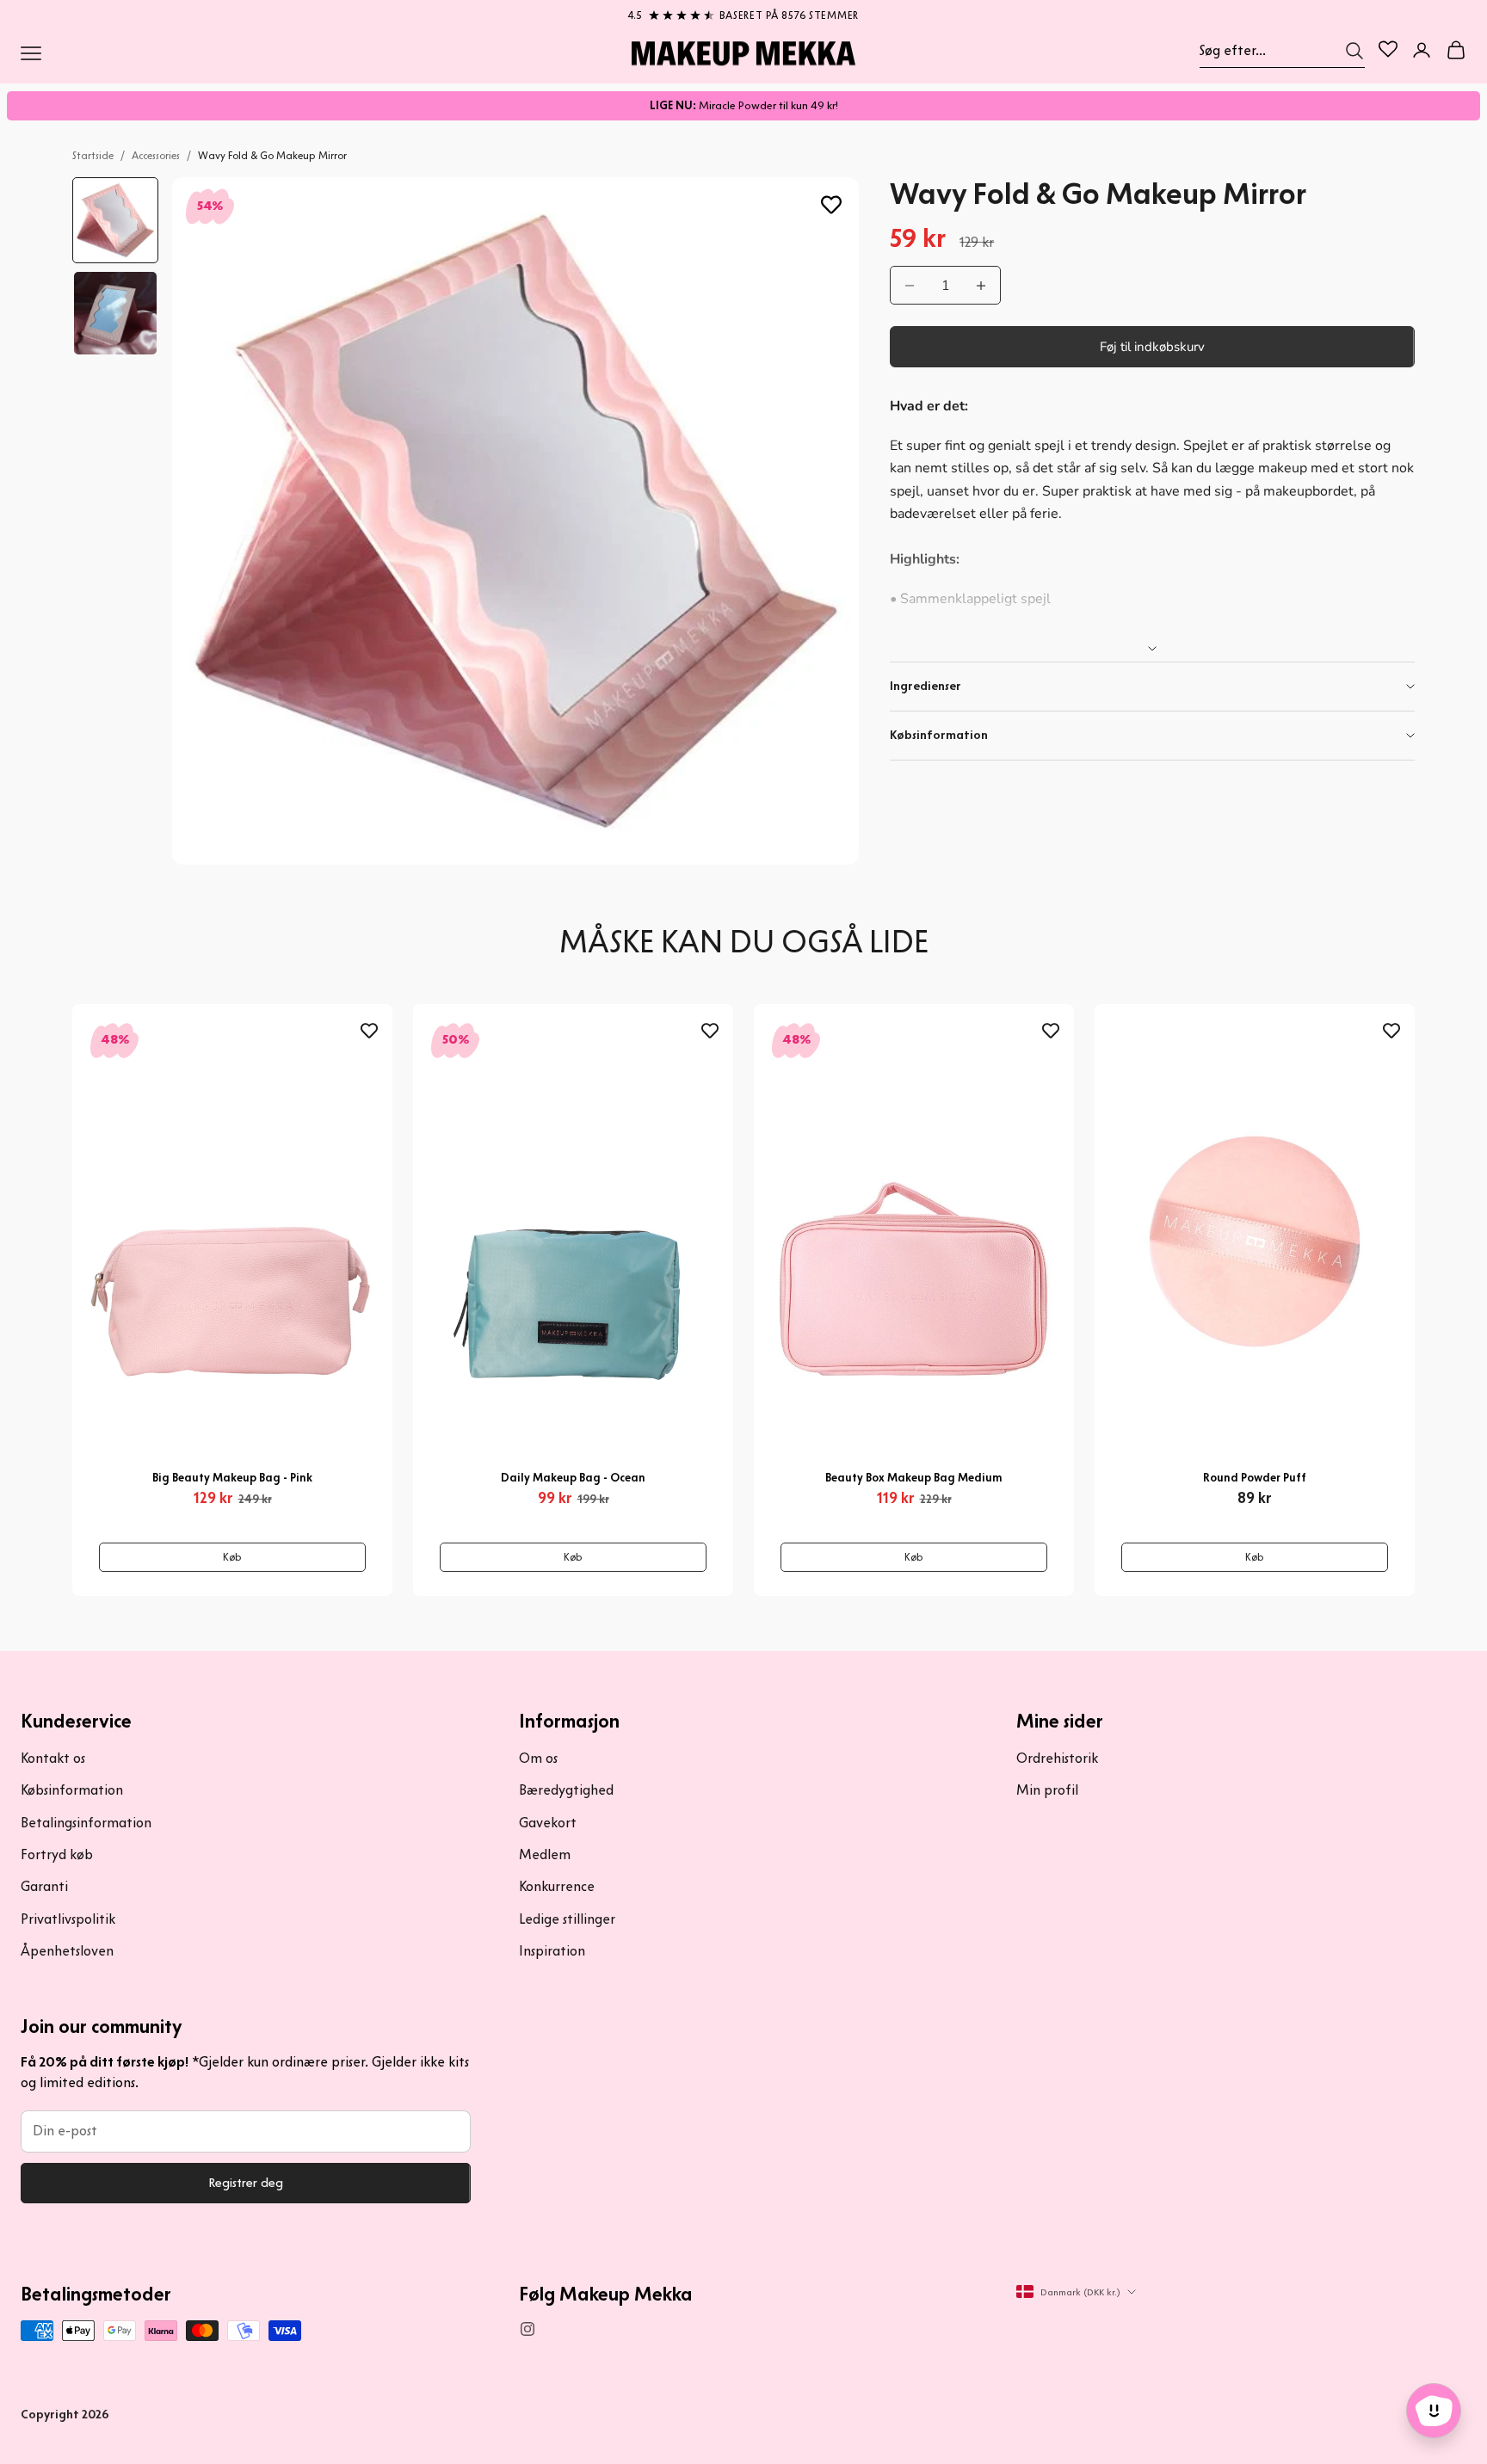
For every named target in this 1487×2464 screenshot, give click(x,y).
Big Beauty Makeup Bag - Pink (232, 1478)
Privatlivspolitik (68, 1919)
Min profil (1047, 1790)
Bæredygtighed (566, 1790)
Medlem (545, 1854)
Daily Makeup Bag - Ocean (573, 1478)
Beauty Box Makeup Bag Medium (914, 1478)
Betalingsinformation (86, 1823)
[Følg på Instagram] (528, 2329)
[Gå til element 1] (115, 220)
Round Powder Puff (1255, 1478)
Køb (232, 1557)
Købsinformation (72, 1790)
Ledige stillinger (567, 1919)
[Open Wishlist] (1388, 49)
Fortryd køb (57, 1854)
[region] (743, 12)
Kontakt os (53, 1758)
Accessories (156, 155)
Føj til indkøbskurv (1152, 347)
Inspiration (552, 1951)
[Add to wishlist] (831, 205)
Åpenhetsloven (67, 1951)
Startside (93, 155)
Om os (538, 1758)
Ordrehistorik (1057, 1758)
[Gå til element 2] (115, 313)
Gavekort (548, 1823)
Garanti (44, 1886)
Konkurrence (557, 1886)
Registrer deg (246, 2183)
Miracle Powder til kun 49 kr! (744, 105)
